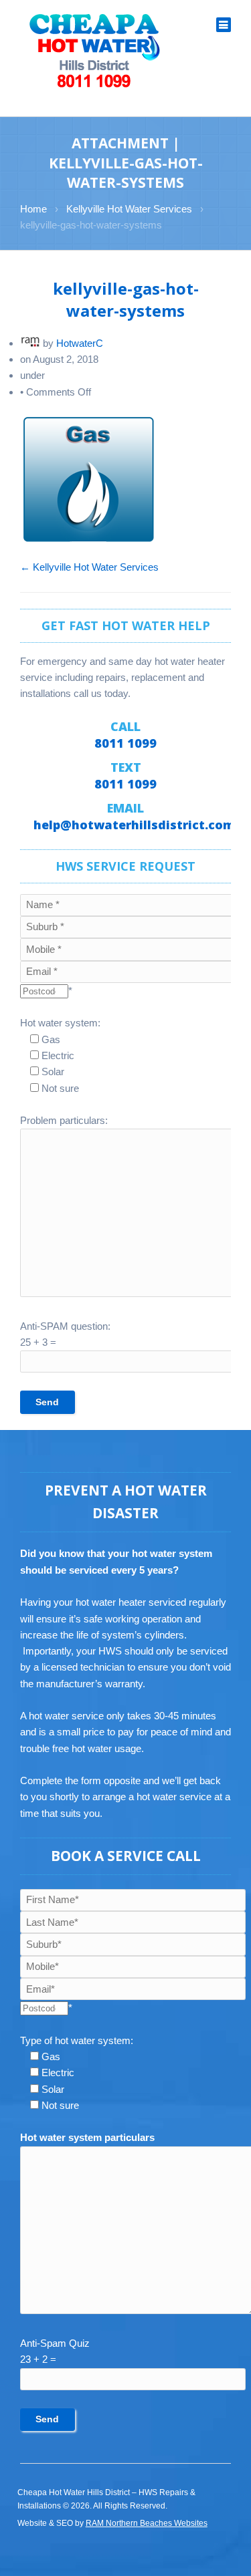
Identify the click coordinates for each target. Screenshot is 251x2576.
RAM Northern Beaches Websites (147, 2523)
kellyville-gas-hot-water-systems (126, 299)
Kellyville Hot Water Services (129, 209)
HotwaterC (80, 343)
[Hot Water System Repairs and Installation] (95, 50)
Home (33, 209)
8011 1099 (125, 743)
